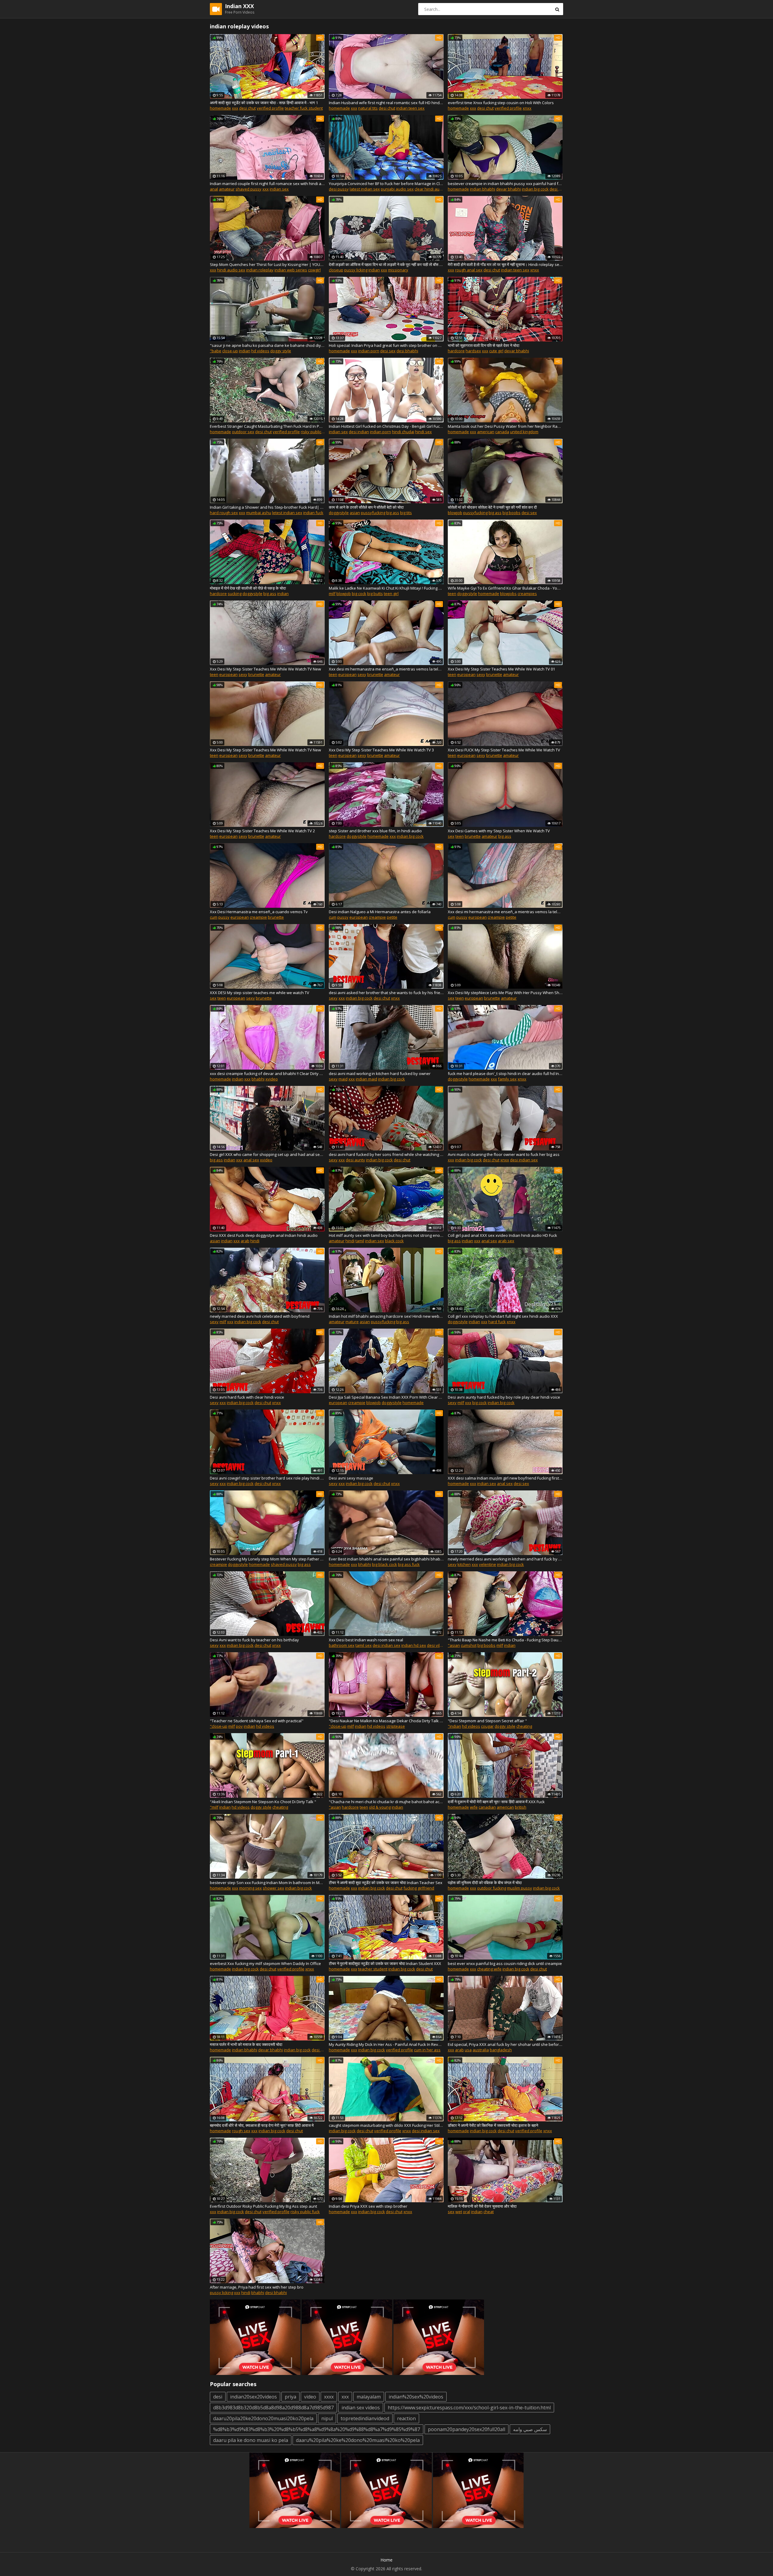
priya (290, 2397)
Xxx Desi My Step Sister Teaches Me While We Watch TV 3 (381, 750)
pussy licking (356, 270)
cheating (524, 1726)
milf (332, 594)
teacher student (373, 1969)
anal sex (251, 1160)
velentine (488, 1564)
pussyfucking (373, 513)
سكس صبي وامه (530, 2429)
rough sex (241, 2131)
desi (218, 2397)
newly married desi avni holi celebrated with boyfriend (260, 1316)
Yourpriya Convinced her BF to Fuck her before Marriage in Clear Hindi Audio (386, 184)
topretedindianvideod (365, 2418)
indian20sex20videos (253, 2397)
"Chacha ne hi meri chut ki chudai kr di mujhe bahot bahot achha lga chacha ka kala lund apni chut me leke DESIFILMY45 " (386, 1802)
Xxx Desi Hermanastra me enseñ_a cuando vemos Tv (259, 912)
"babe (216, 351)
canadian (487, 1807)
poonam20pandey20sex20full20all (467, 2429)
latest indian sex (365, 189)
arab (245, 1241)
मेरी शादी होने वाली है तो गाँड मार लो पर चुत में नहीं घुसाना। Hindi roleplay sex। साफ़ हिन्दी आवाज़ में (505, 264)
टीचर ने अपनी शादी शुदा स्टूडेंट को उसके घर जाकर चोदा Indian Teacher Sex (386, 1883)
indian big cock (535, 189)
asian (355, 513)
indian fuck (313, 513)
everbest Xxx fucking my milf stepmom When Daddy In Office (265, 1963)
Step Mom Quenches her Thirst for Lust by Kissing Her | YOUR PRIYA (267, 264)
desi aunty (355, 1160)
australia (481, 2050)
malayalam (369, 2397)
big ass (393, 513)
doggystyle (339, 513)
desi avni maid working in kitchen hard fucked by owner (380, 1074)
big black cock (385, 1564)
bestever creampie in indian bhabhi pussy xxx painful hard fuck (505, 184)
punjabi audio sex (397, 189)
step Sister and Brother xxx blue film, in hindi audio (375, 831)
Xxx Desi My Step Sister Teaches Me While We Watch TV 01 (501, 669)
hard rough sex (224, 513)
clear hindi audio (430, 189)
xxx (235, 108)
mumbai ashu (259, 513)
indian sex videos (361, 2408)
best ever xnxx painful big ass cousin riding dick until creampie (505, 1963)
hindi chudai (403, 432)
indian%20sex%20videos (416, 2397)
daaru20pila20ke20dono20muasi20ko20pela (263, 2418)
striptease (396, 1726)
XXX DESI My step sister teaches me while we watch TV (260, 993)
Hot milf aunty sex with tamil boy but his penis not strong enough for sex (386, 1235)
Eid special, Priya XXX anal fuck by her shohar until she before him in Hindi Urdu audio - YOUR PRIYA (505, 2044)
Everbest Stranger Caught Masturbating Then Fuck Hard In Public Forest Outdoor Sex (267, 426)
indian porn (369, 351)
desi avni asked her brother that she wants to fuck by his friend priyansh (386, 993)
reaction (406, 2418)
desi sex (388, 351)
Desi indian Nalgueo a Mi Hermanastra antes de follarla (380, 912)
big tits (406, 513)
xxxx (329, 2397)
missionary (398, 270)
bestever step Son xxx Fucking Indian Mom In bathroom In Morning (267, 1883)
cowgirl (314, 270)
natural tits (368, 108)
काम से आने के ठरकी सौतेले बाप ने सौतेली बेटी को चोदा (366, 507)
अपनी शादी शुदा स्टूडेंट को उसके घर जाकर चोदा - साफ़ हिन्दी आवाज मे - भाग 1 (264, 103)
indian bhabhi (483, 189)
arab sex (506, 1241)
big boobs (512, 513)
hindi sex (423, 432)
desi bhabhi (407, 351)
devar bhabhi (508, 189)
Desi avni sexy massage (351, 1478)
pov (239, 1726)
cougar (487, 1726)
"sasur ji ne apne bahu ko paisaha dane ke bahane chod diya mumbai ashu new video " (267, 345)
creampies (527, 594)
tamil (360, 1241)
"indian (454, 1726)
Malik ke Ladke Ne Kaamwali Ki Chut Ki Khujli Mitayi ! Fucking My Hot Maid (386, 588)
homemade (220, 108)
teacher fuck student (304, 108)
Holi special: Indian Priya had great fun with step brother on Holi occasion (386, 345)
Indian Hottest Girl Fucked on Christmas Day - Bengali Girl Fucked (386, 426)
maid (343, 1079)
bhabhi (258, 1079)
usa (468, 2050)
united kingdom (524, 432)
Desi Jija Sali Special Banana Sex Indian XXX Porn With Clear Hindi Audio (386, 1397)
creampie (258, 917)
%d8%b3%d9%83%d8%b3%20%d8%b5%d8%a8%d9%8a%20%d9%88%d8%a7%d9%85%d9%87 (317, 2429)
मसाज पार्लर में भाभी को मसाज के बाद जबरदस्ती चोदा (246, 2044)
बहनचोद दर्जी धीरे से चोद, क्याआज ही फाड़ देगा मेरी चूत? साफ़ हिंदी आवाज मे (262, 2125)
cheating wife (489, 1969)
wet (459, 2212)
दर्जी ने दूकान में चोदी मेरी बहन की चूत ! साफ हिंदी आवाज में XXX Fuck (496, 1802)
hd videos (260, 351)
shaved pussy (249, 189)
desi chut (247, 108)
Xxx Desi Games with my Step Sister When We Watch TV (499, 831)
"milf (214, 1807)
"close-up (219, 1726)
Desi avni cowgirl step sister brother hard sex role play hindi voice (267, 1478)
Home (386, 2560)
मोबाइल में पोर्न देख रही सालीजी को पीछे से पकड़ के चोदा (248, 588)
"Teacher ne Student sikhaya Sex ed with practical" (257, 1721)
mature (352, 1322)
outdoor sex (243, 432)
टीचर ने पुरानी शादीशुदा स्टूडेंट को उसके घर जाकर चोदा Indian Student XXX (385, 1963)
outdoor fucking (492, 1888)
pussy (224, 917)
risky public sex (315, 432)
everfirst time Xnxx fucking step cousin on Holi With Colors (501, 103)
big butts (375, 594)
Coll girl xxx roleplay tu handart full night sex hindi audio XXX (503, 1316)
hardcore (456, 351)
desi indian (359, 432)
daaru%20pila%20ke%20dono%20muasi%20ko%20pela (358, 2440)
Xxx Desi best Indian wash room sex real (366, 1640)
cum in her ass (427, 2050)
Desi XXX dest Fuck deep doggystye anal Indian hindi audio (264, 1235)
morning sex (250, 1888)
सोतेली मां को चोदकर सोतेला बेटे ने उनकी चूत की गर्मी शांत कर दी (492, 507)
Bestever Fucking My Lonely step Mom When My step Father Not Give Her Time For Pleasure (267, 1559)
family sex (507, 1079)
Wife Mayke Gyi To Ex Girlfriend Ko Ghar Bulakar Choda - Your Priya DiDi (505, 588)
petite (392, 917)
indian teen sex (410, 108)
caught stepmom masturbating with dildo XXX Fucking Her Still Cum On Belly (386, 2125)
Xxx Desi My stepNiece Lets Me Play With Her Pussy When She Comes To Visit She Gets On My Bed (505, 993)
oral (467, 2212)
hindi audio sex (231, 270)
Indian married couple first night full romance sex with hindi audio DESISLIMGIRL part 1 (267, 184)
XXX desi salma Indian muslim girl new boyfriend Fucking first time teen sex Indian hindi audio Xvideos (505, 1478)
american (486, 432)
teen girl (391, 594)
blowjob (455, 513)
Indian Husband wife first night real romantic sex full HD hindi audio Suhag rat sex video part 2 (386, 103)
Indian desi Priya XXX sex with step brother (368, 2206)
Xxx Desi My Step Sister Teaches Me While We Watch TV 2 (262, 831)
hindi (255, 1241)
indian (374, 270)
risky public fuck (305, 2212)
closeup (336, 270)
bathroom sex (342, 1645)
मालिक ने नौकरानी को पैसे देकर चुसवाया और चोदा (482, 2206)
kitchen (464, 1564)
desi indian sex (524, 1160)
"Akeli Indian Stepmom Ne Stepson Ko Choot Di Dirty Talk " (263, 1802)
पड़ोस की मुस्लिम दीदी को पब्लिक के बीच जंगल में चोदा (485, 1883)
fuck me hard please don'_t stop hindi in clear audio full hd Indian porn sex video (505, 1074)
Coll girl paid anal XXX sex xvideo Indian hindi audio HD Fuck (502, 1235)
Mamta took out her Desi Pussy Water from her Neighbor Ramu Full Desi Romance (505, 426)
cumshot (469, 1645)
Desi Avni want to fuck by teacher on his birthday (254, 1640)
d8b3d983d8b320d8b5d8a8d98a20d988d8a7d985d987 (273, 2408)
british (521, 1807)
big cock (359, 594)
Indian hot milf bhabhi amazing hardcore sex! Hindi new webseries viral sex (386, 1316)
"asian (454, 1645)
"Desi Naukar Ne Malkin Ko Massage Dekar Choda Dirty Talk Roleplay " (386, 1721)
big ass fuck (409, 1564)
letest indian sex (287, 513)
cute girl (496, 351)
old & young (380, 1807)
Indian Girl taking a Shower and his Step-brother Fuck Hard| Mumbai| (267, 507)
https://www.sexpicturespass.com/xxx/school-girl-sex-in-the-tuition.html (469, 2408)
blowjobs (508, 594)
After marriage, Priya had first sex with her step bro (257, 2287)
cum (214, 917)
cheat (489, 2212)
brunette (256, 674)
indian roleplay (260, 270)
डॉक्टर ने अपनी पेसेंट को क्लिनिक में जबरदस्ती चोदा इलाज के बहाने (493, 2125)
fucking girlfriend (419, 1888)
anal (214, 189)
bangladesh (501, 2050)
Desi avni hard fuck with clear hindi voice (247, 1397)
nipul (327, 2418)
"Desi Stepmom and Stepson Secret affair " (487, 1721)
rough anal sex (469, 270)
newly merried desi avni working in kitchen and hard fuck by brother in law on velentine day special (505, 1559)
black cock (394, 1241)
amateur (227, 189)
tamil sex (364, 1645)
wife (474, 1807)
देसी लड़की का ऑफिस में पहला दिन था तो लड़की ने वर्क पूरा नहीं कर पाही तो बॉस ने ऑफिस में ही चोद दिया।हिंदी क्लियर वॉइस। (386, 264)
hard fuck (497, 1322)
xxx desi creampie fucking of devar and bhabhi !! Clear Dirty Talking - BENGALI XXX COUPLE (267, 1074)
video (310, 2397)
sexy (243, 674)
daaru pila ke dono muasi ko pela (251, 2440)
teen (452, 594)
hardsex (473, 351)
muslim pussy (520, 1888)
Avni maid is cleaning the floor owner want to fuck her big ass (504, 1154)
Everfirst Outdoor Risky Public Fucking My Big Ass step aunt (263, 2206)
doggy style (281, 351)
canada (502, 432)
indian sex (279, 189)
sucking (235, 594)
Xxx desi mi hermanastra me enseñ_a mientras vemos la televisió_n (386, 669)
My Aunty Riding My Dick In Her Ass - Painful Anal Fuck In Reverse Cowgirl (386, 2044)
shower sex (273, 1888)
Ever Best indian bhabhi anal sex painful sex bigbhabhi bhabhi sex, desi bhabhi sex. (386, 1559)
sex (451, 836)
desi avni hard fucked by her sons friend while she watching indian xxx (386, 1154)
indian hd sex (414, 1645)
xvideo (272, 1079)
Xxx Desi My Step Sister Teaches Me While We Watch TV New (265, 669)
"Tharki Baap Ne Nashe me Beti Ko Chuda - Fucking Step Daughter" (505, 1640)
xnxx (527, 108)
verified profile (270, 108)
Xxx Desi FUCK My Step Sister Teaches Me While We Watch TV (504, 750)
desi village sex (441, 1645)
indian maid (366, 1079)
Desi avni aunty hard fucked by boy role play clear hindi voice (504, 1397)
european (228, 674)
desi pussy (339, 189)
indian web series (291, 270)
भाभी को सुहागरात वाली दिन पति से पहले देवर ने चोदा (484, 345)
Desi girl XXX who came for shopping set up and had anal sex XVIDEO (267, 1154)
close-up (230, 351)
